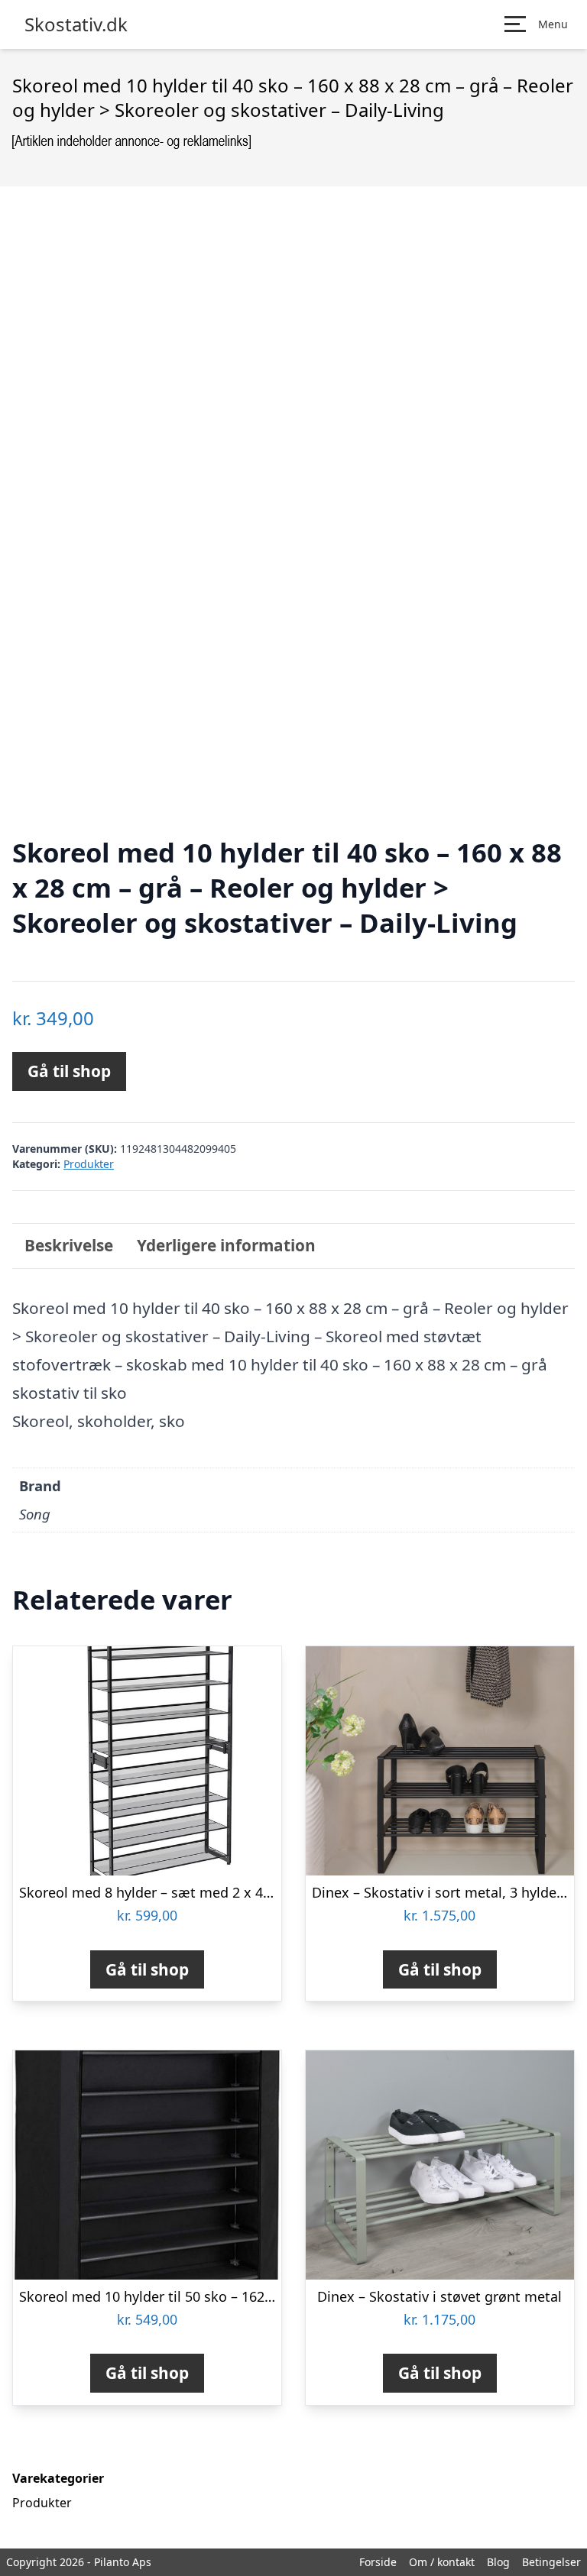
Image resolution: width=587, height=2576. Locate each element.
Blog (498, 2562)
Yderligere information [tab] (226, 1245)
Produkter (89, 1164)
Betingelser (551, 2562)
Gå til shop (69, 1071)
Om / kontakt (442, 2562)
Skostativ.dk (76, 24)
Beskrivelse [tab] (69, 1245)
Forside (378, 2562)
